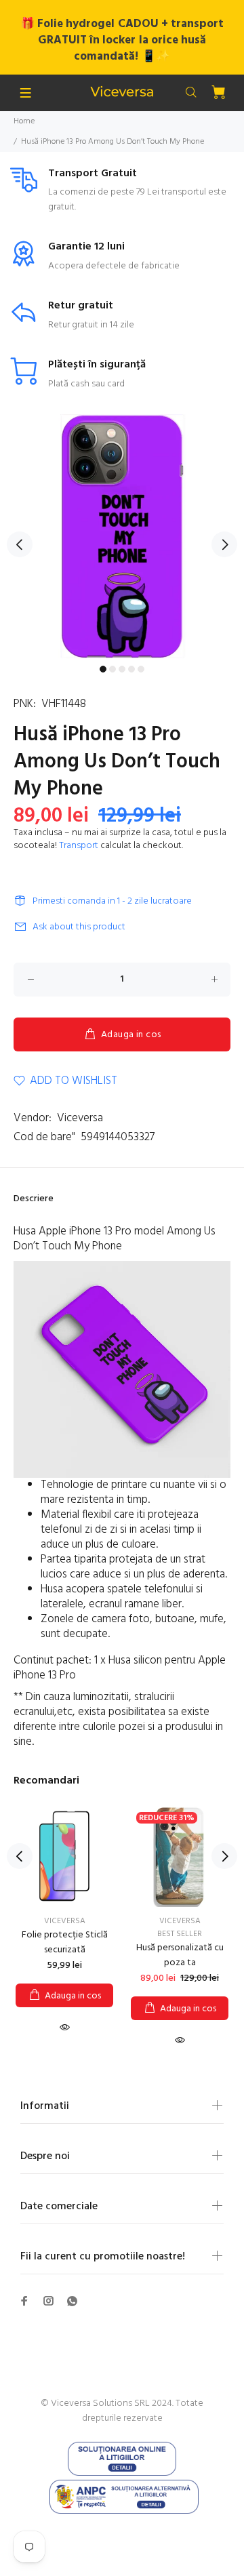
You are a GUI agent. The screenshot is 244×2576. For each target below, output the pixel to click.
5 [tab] (141, 669)
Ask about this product (79, 927)
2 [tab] (113, 669)
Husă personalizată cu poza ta (180, 1955)
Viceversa (80, 1118)
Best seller (180, 1934)
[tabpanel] (122, 536)
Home (24, 121)
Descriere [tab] (34, 1199)
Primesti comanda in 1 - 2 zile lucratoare (112, 901)
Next (224, 544)
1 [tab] (103, 669)
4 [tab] (131, 669)
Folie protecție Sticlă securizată (65, 1943)
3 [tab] (122, 669)
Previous (20, 544)
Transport (79, 846)
